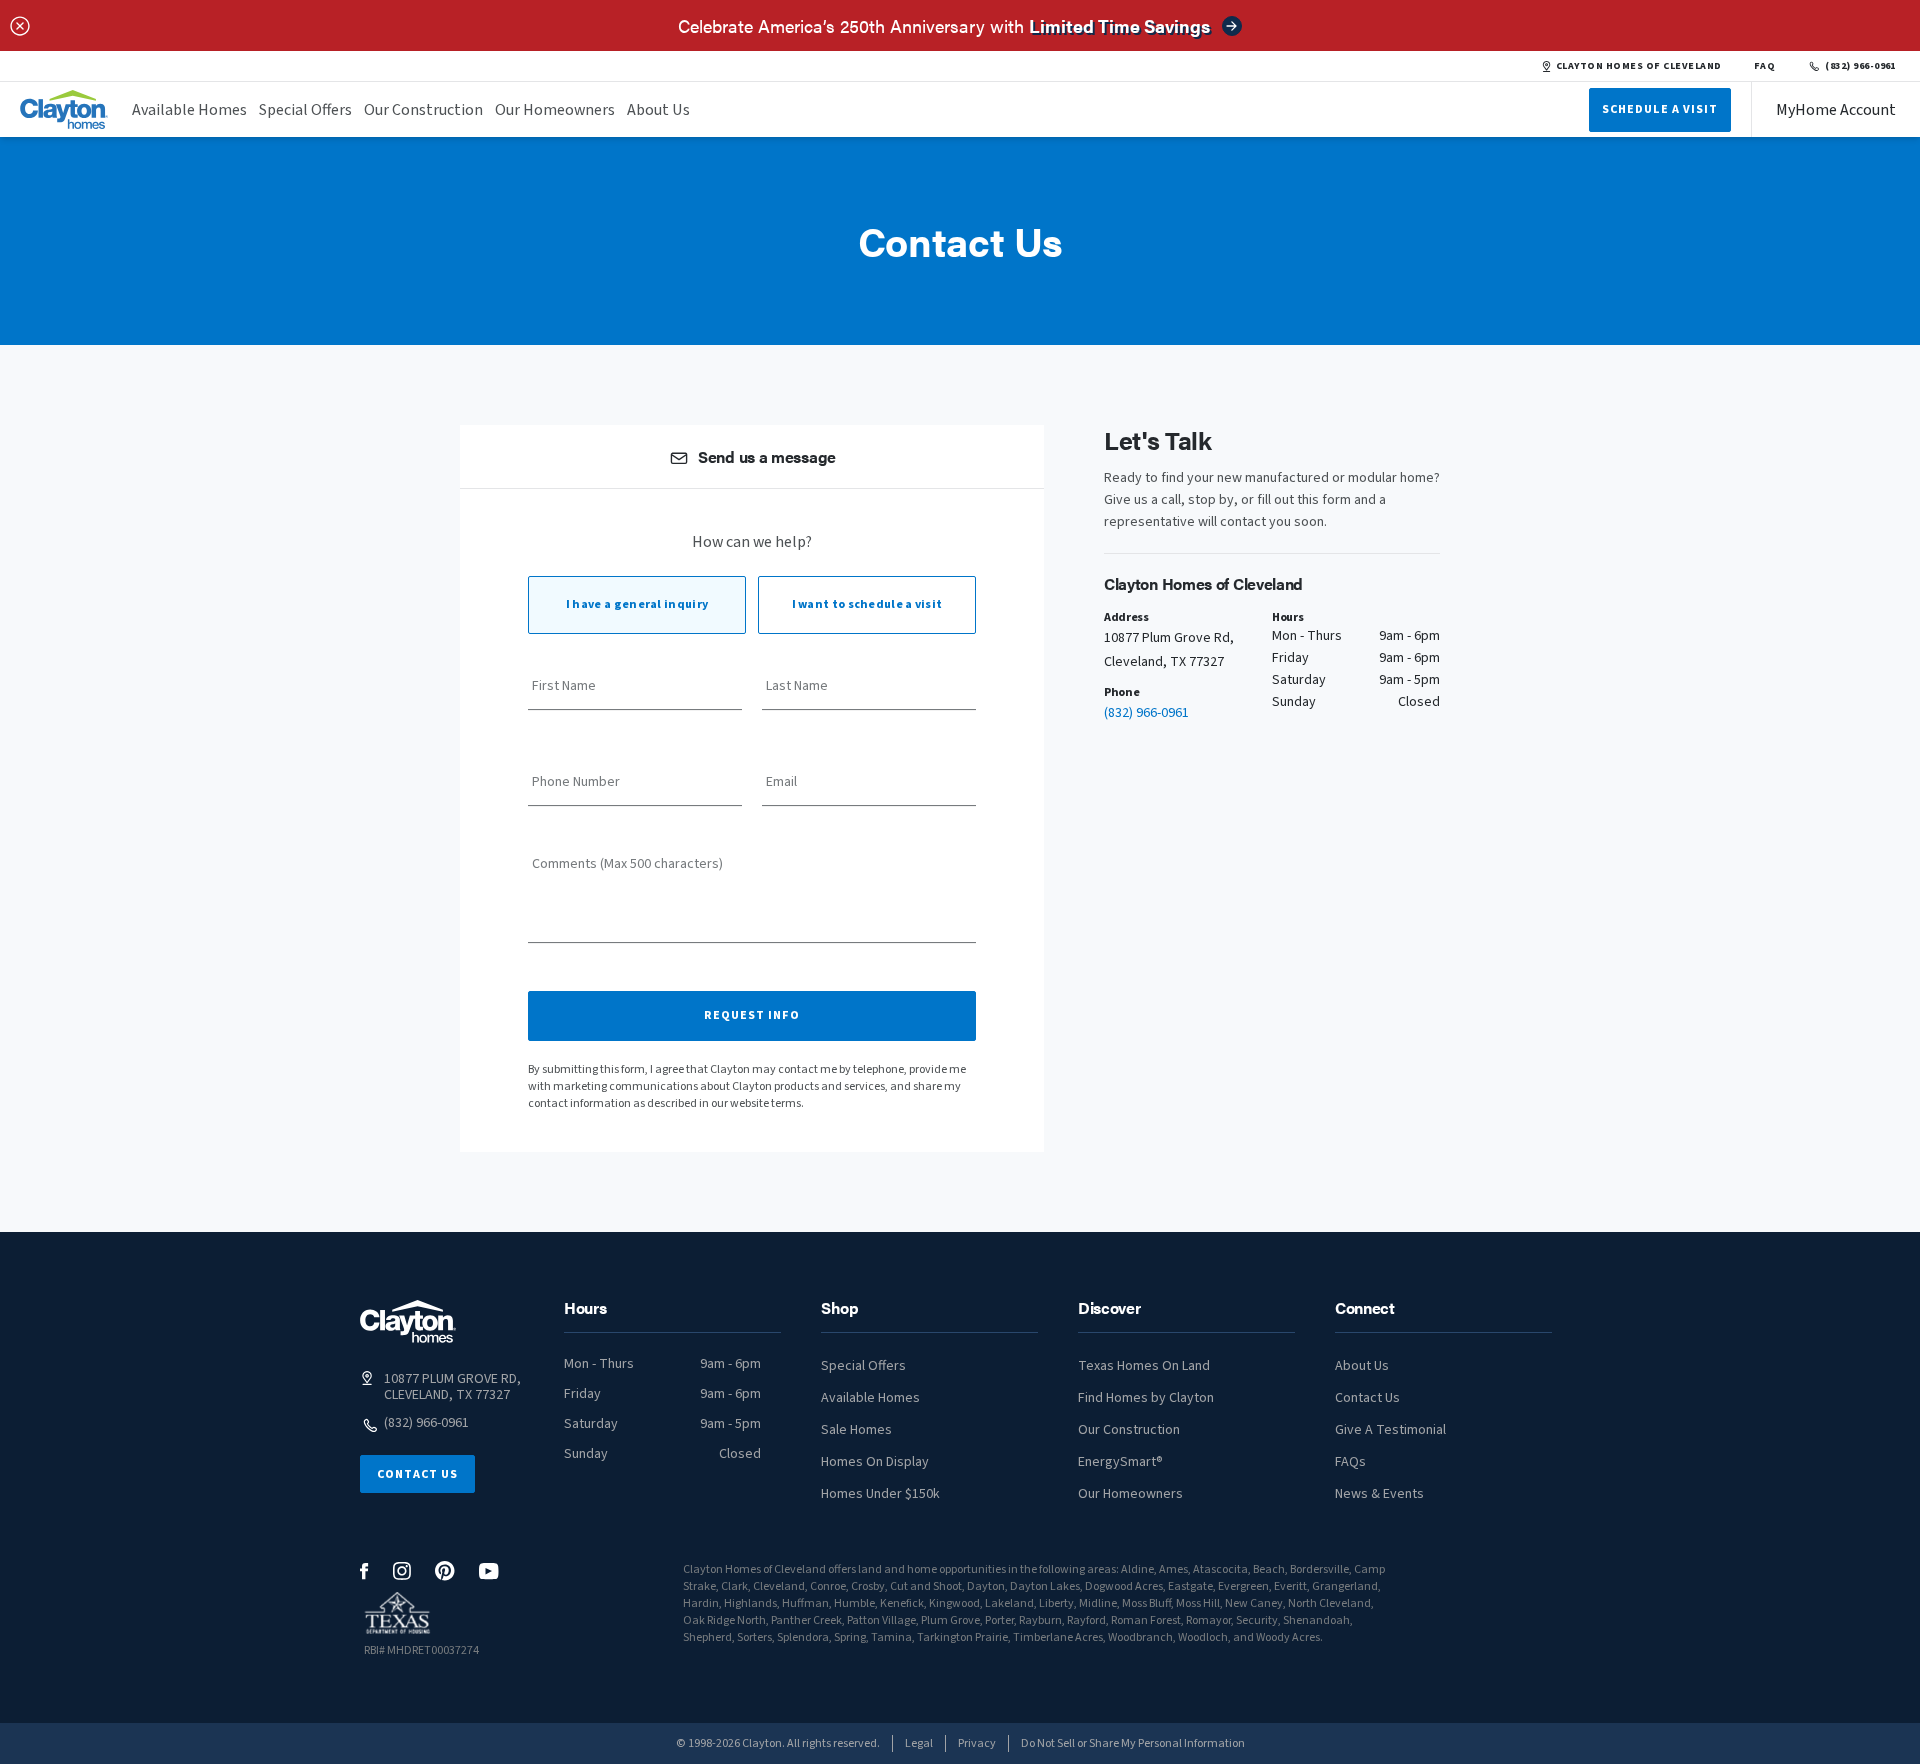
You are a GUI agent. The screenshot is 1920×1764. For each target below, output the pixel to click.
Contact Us (417, 1474)
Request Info (752, 1015)
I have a (637, 604)
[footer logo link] (408, 1321)
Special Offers (305, 110)
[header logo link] (64, 109)
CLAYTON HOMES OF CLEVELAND (1639, 66)
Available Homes (189, 110)
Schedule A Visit (1660, 109)
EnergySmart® (1120, 1462)
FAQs (1350, 1462)
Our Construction (423, 110)
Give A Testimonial (1390, 1430)
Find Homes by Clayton (1146, 1398)
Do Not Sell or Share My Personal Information (1133, 1743)
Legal (919, 1743)
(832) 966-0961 (1860, 66)
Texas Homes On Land (1144, 1366)
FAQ (1765, 66)
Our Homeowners (555, 110)
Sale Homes (856, 1430)
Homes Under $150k (880, 1494)
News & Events (1379, 1494)
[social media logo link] (364, 1571)
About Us (658, 110)
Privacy (977, 1743)
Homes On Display (875, 1462)
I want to (867, 604)
